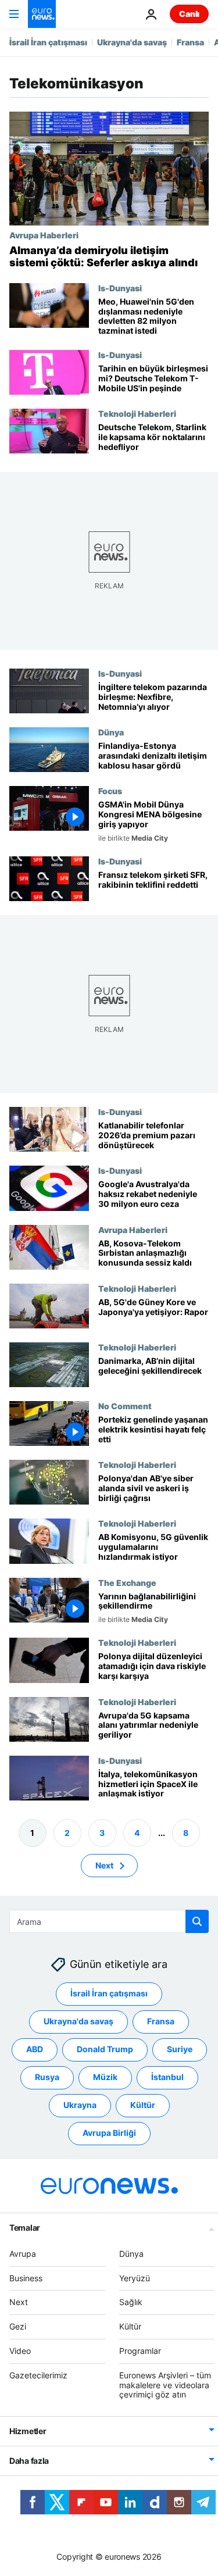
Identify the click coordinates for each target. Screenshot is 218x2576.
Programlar (140, 2351)
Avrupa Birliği (109, 2133)
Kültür (143, 2105)
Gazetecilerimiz (38, 2375)
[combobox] (109, 1921)
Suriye (180, 2050)
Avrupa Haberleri (44, 235)
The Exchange (127, 1582)
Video (20, 2351)
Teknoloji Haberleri (137, 413)
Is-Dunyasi (120, 288)
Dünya (111, 732)
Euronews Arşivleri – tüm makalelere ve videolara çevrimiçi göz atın (165, 2385)
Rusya (47, 2077)
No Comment (125, 1406)
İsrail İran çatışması (48, 42)
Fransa (190, 42)
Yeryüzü (135, 2278)
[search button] (197, 1921)
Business (26, 2278)
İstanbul (167, 2077)
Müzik (105, 2077)
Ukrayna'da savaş (132, 42)
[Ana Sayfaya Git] (42, 14)
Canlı (189, 14)
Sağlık (131, 2302)
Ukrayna (80, 2105)
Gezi (18, 2326)
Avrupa (23, 2254)
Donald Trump (105, 2050)
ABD (35, 2050)
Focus (110, 791)
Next (104, 1865)
